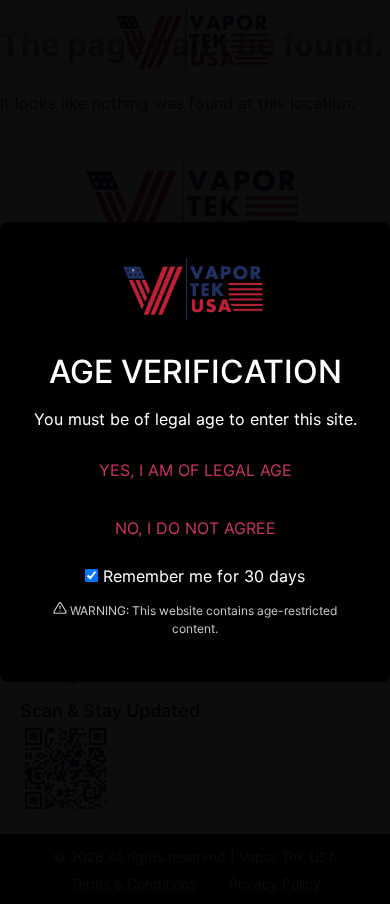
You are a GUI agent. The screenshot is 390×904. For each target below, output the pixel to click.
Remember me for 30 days (201, 576)
